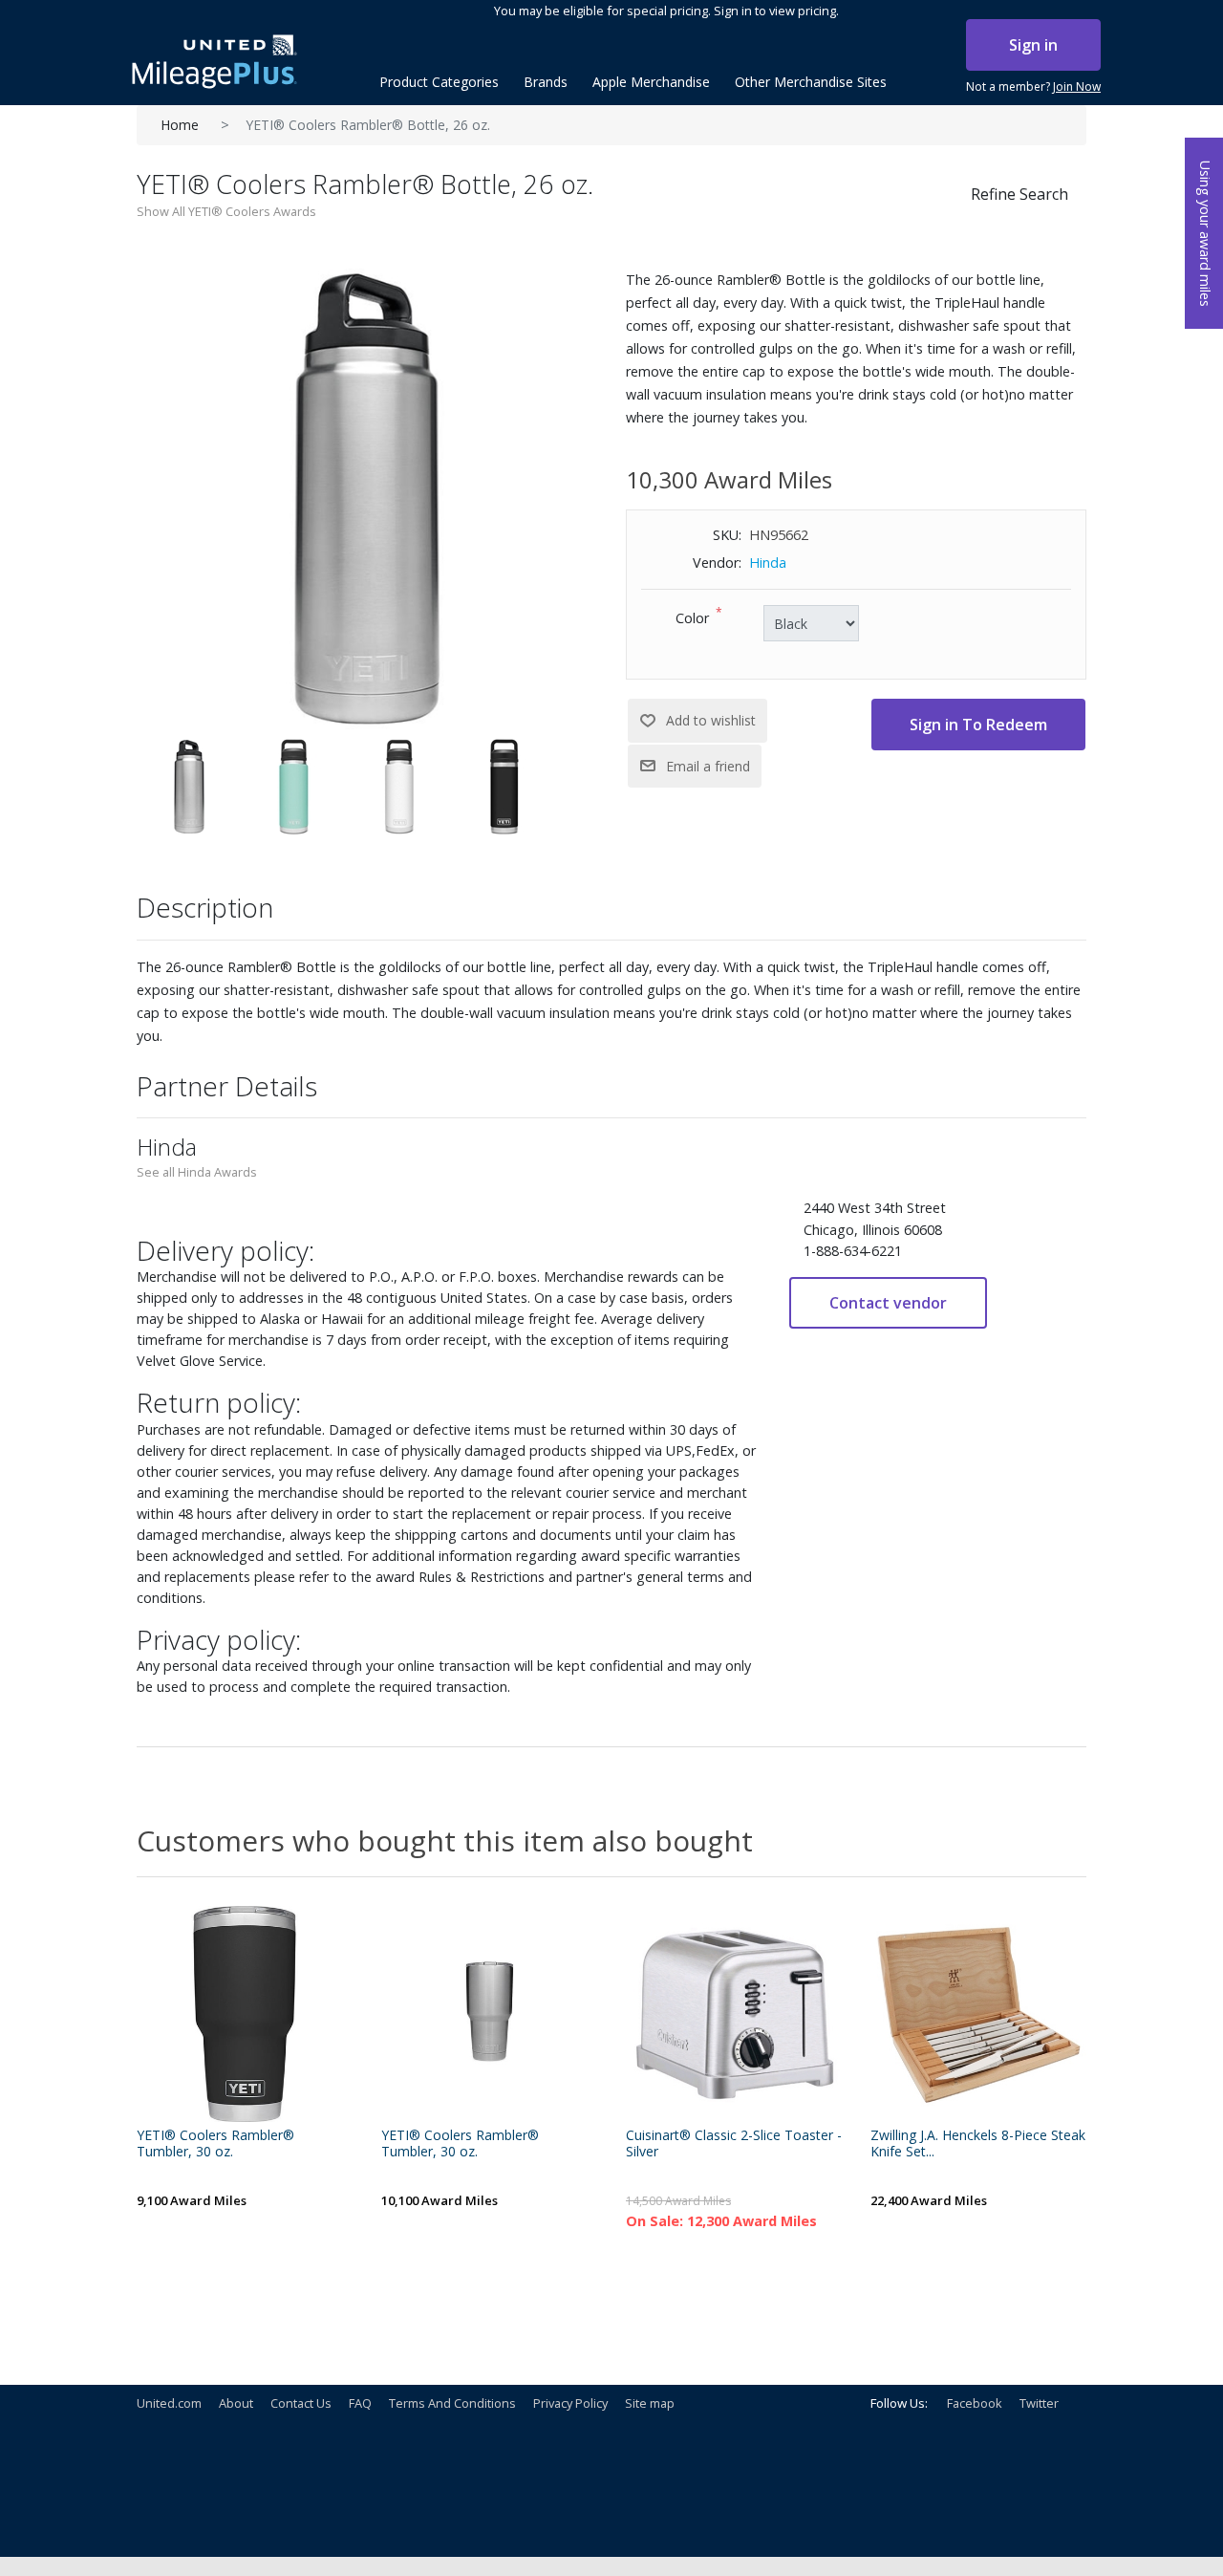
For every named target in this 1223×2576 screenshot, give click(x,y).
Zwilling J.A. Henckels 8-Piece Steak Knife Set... (978, 2144)
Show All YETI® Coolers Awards (226, 211)
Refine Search (1019, 194)
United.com (169, 2403)
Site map (650, 2403)
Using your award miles (1205, 234)
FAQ (360, 2403)
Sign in (1033, 45)
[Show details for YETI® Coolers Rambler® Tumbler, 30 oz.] (245, 2014)
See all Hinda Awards (197, 1172)
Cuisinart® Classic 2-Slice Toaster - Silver (734, 2144)
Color (692, 618)
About (236, 2403)
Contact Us (301, 2403)
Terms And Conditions (452, 2403)
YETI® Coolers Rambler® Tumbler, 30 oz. (215, 2144)
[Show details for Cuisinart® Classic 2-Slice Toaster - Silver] (734, 2014)
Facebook (975, 2403)
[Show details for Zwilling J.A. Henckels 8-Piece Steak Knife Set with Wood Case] (978, 2014)
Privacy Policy (570, 2403)
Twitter (1039, 2403)
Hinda (768, 563)
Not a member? (1033, 87)
